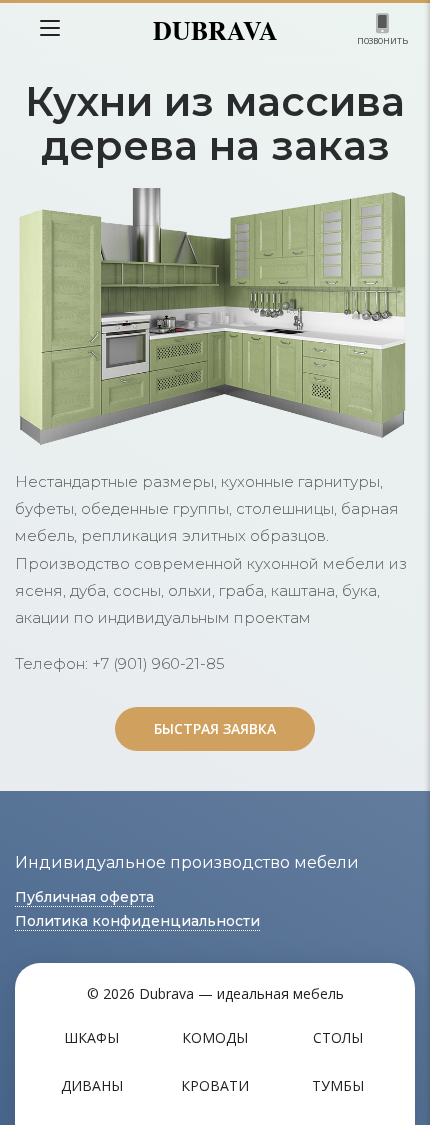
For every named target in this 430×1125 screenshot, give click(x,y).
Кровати (215, 1085)
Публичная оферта (84, 897)
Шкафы (91, 1037)
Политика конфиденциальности (137, 921)
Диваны (92, 1085)
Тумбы (338, 1085)
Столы (338, 1037)
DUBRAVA (215, 30)
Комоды (215, 1037)
